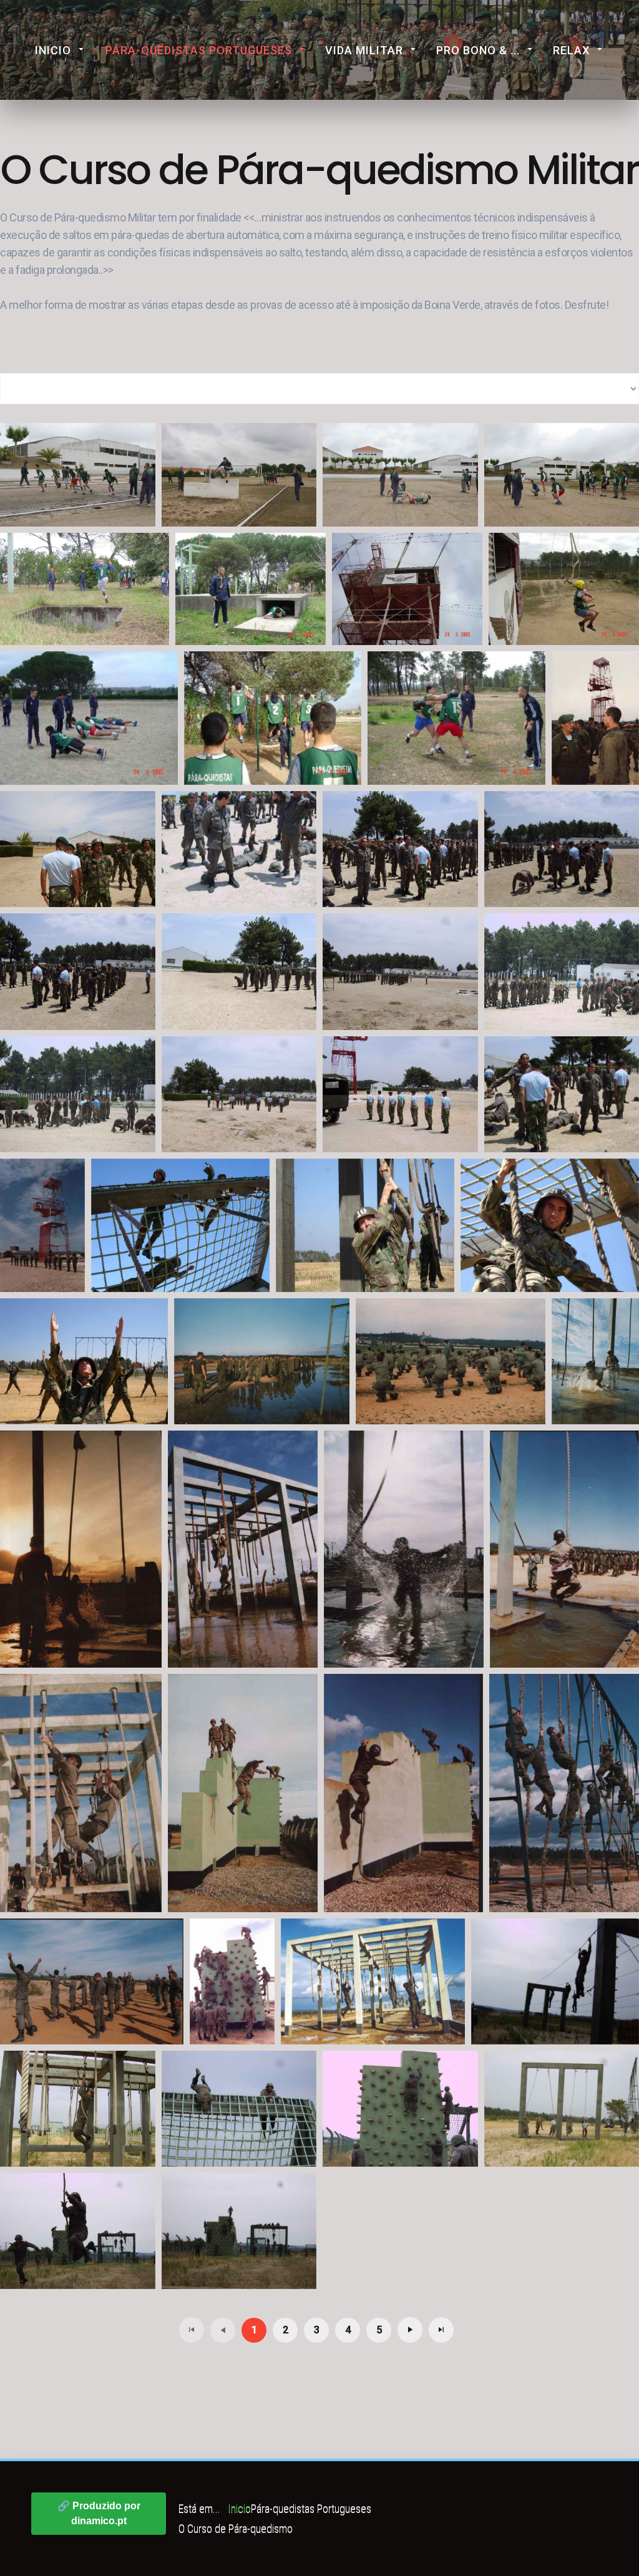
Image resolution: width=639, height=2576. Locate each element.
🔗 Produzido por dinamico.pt (99, 2513)
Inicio (53, 50)
